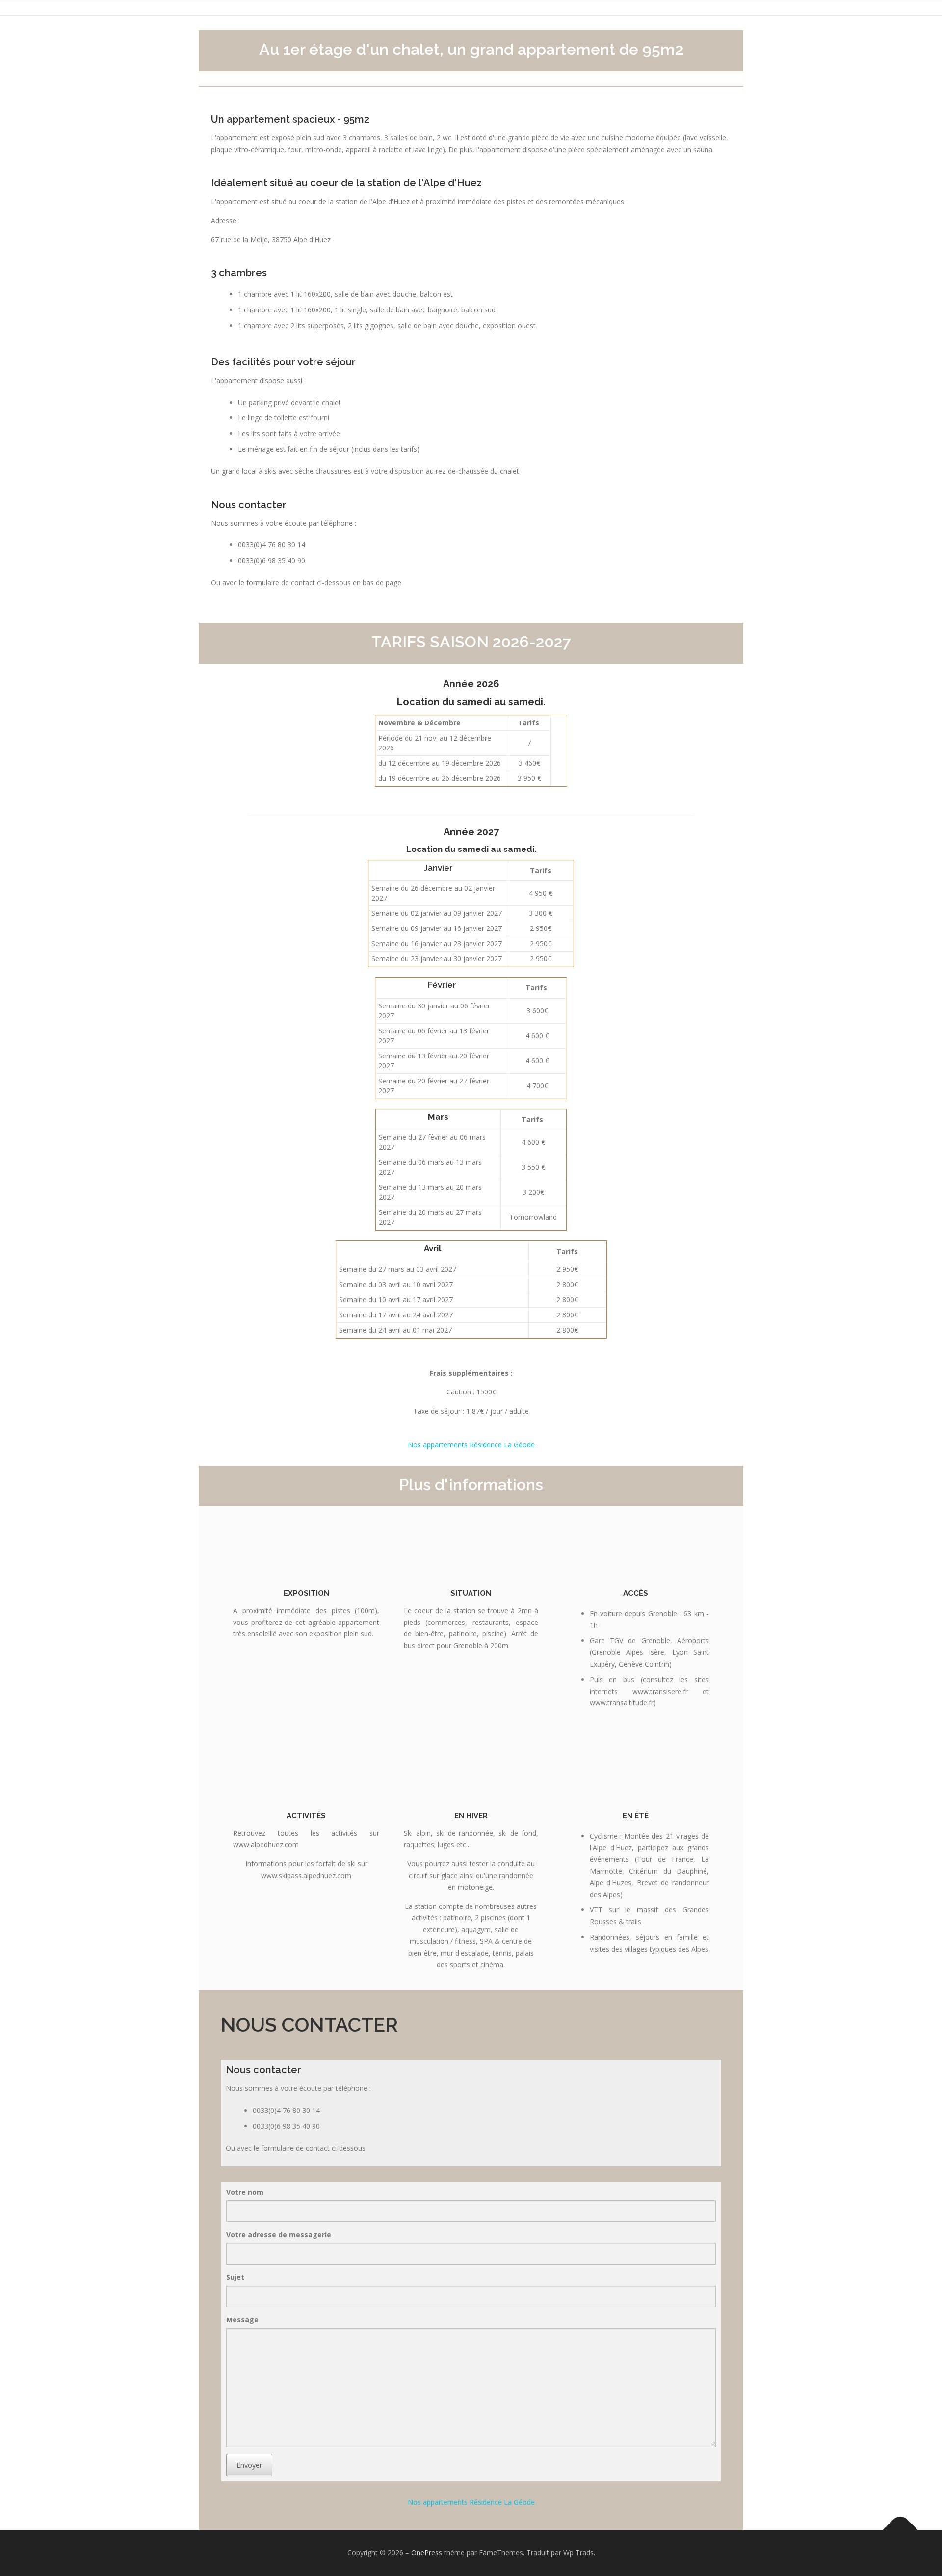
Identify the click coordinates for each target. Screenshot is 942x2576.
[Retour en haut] (901, 2530)
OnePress (427, 2553)
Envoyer (249, 2465)
